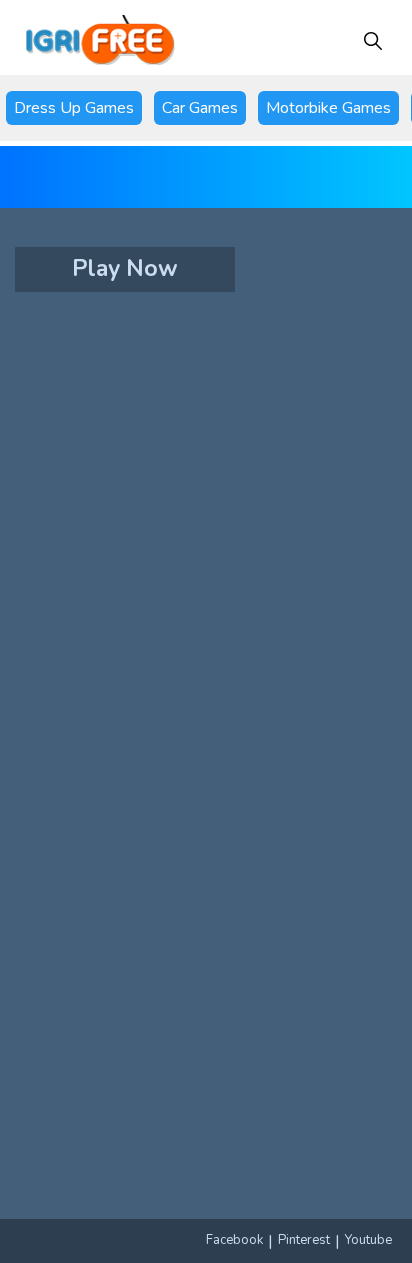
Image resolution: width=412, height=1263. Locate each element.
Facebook (234, 1240)
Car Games (200, 108)
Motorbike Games (328, 108)
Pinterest (304, 1240)
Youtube (368, 1240)
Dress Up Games (74, 108)
